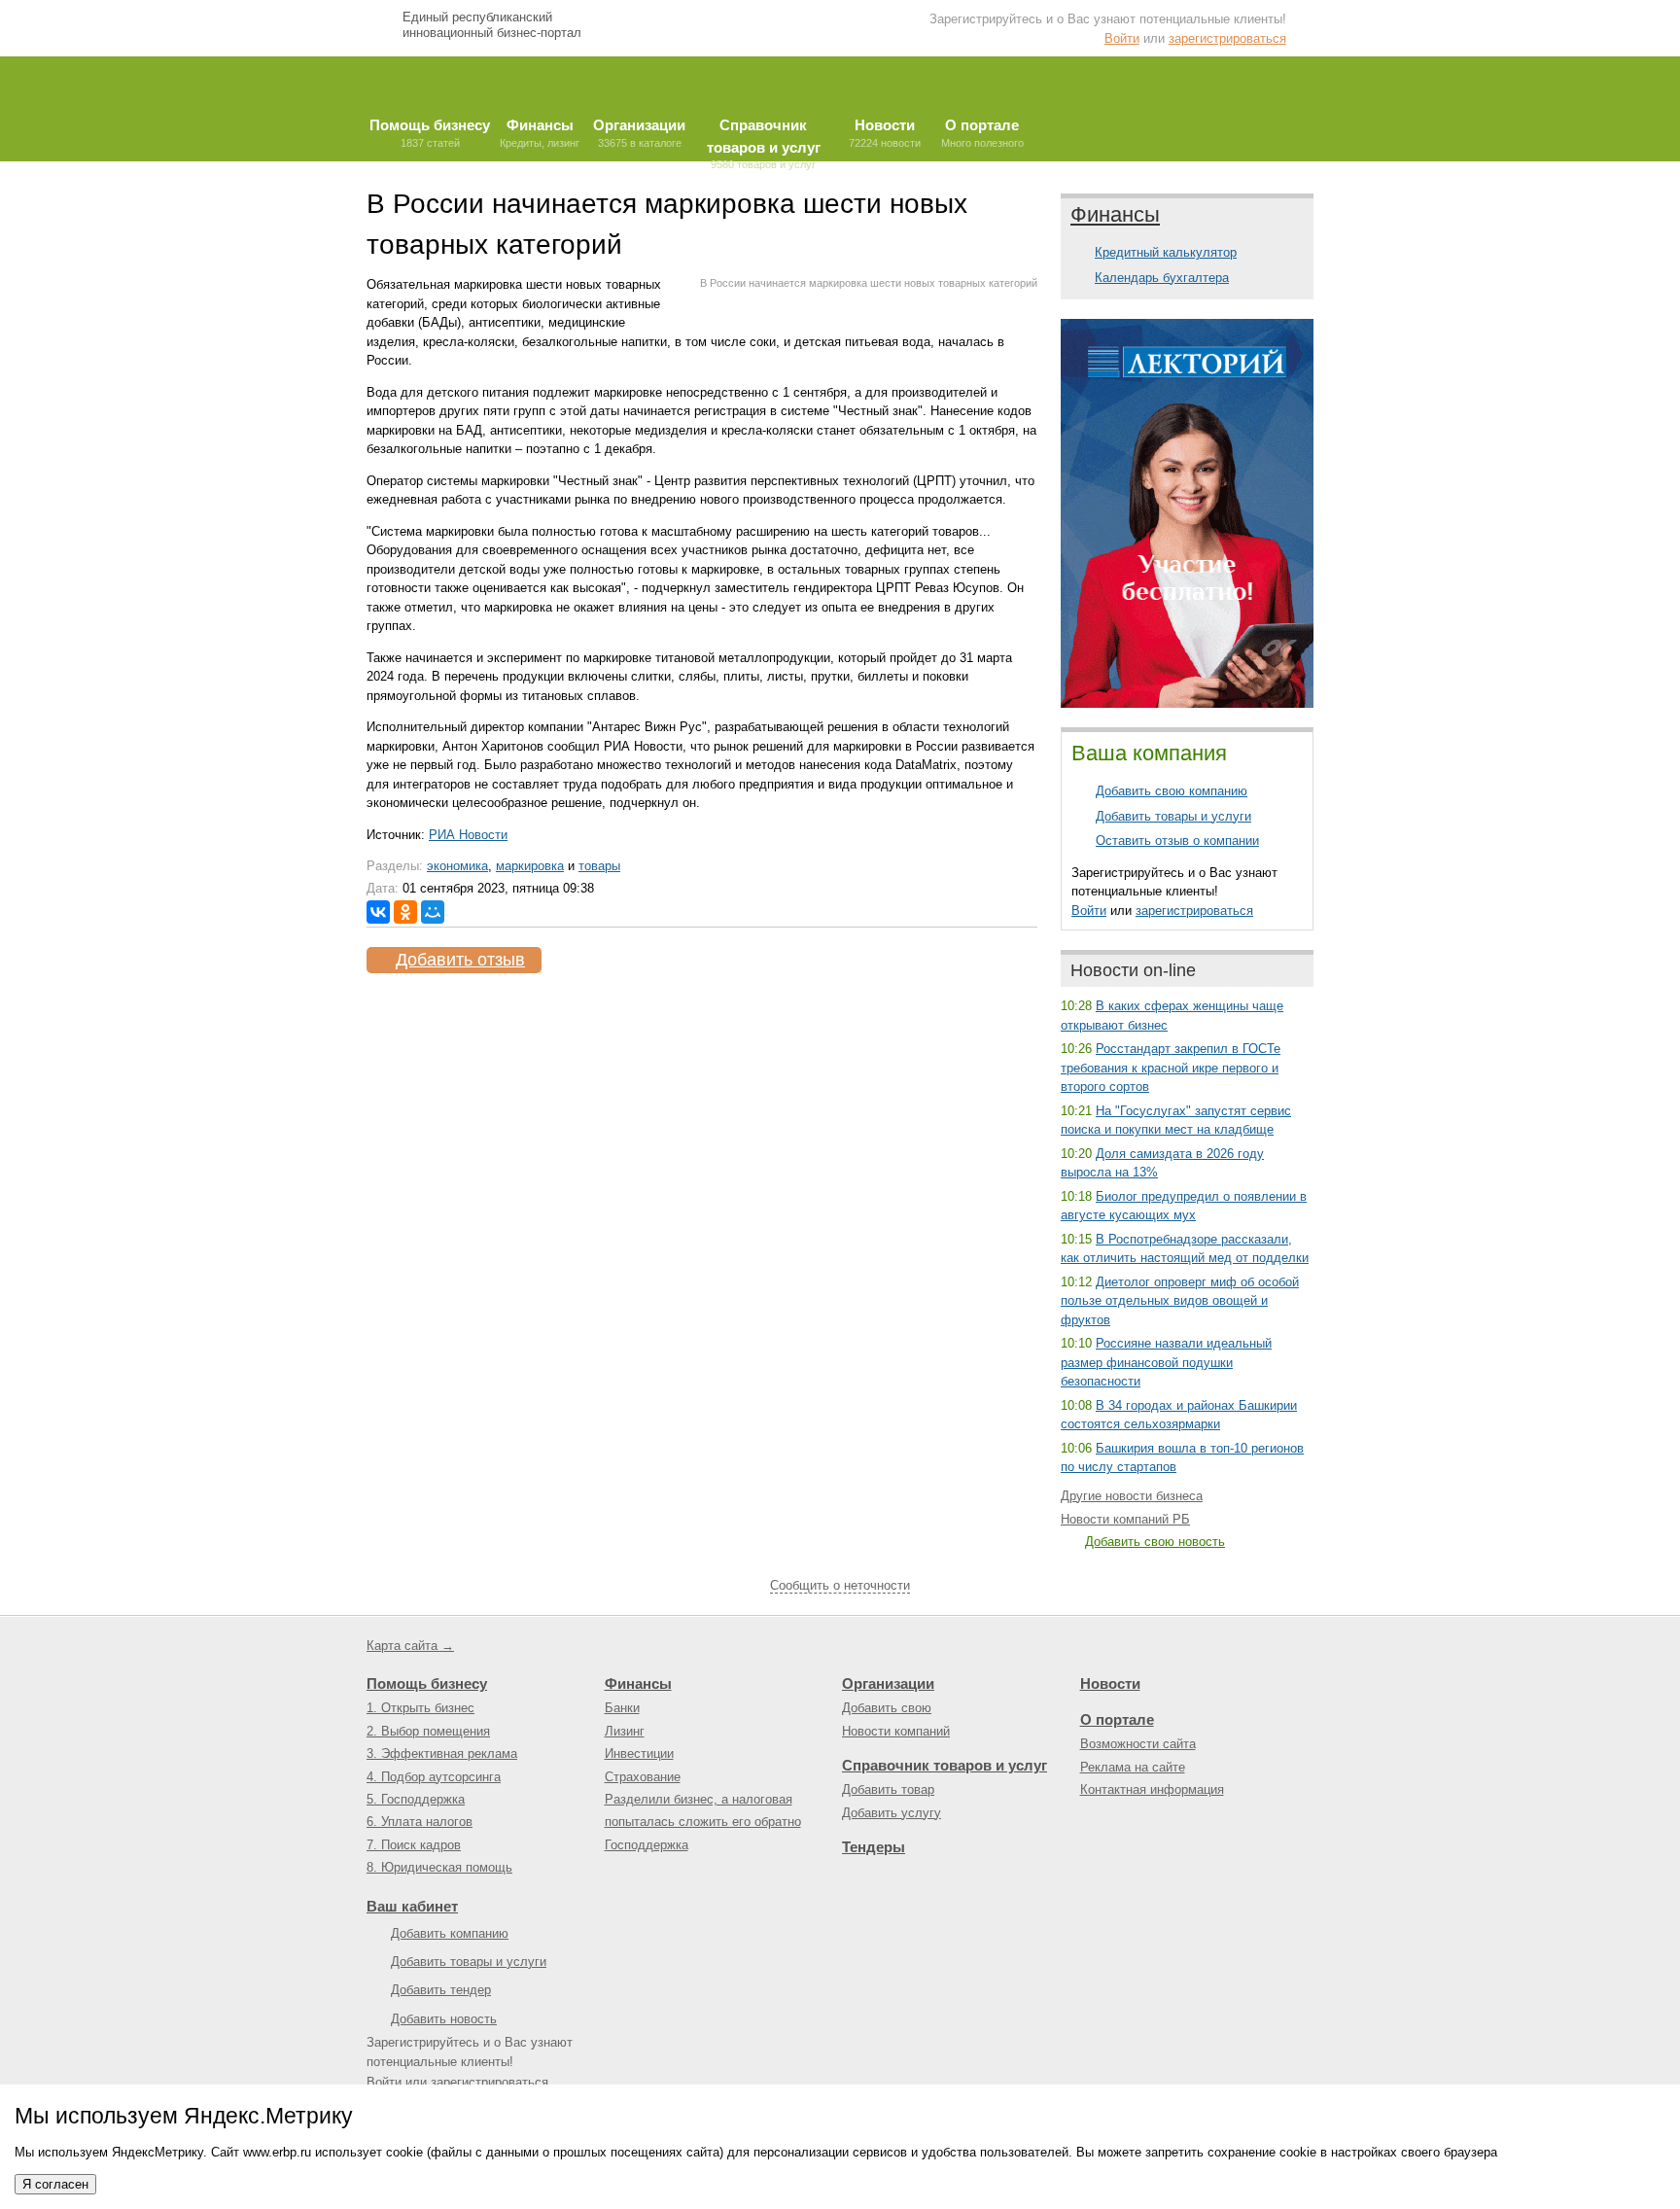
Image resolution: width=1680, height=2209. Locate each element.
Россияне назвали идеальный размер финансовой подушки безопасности (1166, 1362)
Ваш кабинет (412, 1906)
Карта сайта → (410, 1646)
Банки (622, 1708)
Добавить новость (444, 2019)
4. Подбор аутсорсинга (434, 1777)
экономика (457, 866)
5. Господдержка (416, 1799)
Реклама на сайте (1133, 1767)
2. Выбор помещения (428, 1731)
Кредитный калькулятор (1166, 252)
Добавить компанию (450, 1933)
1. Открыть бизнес (420, 1708)
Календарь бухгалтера (1162, 278)
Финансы (1115, 214)
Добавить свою (887, 1708)
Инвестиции (639, 1753)
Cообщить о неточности (840, 1585)
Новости (1110, 1683)
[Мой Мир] (433, 912)
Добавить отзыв (460, 960)
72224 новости (885, 133)
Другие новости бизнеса (1132, 1496)
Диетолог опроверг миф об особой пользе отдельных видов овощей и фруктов (1180, 1301)
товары (599, 866)
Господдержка (647, 1845)
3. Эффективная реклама (442, 1753)
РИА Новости (468, 835)
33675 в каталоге (639, 133)
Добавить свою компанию (1172, 791)
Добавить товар (888, 1789)
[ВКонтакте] (378, 912)
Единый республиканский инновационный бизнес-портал (492, 25)
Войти (1122, 38)
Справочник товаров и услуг (945, 1765)
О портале (1117, 1719)
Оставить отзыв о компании (1177, 841)
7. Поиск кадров (414, 1845)
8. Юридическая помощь (439, 1867)
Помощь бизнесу (427, 1683)
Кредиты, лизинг (540, 133)
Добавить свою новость (1155, 1542)
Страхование (643, 1777)
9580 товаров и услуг (764, 139)
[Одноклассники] (405, 912)
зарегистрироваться (1227, 38)
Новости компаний (896, 1731)
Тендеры (874, 1847)
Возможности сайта (1138, 1744)
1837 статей (430, 133)
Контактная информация (1152, 1789)
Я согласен (55, 2184)
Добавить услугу (892, 1813)
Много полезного (982, 133)
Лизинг (625, 1731)
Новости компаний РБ (1125, 1519)
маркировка (530, 866)
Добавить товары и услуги (1173, 816)
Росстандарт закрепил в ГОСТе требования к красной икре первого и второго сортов (1171, 1068)
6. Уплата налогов (420, 1822)
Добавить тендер (441, 1990)
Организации (888, 1683)
